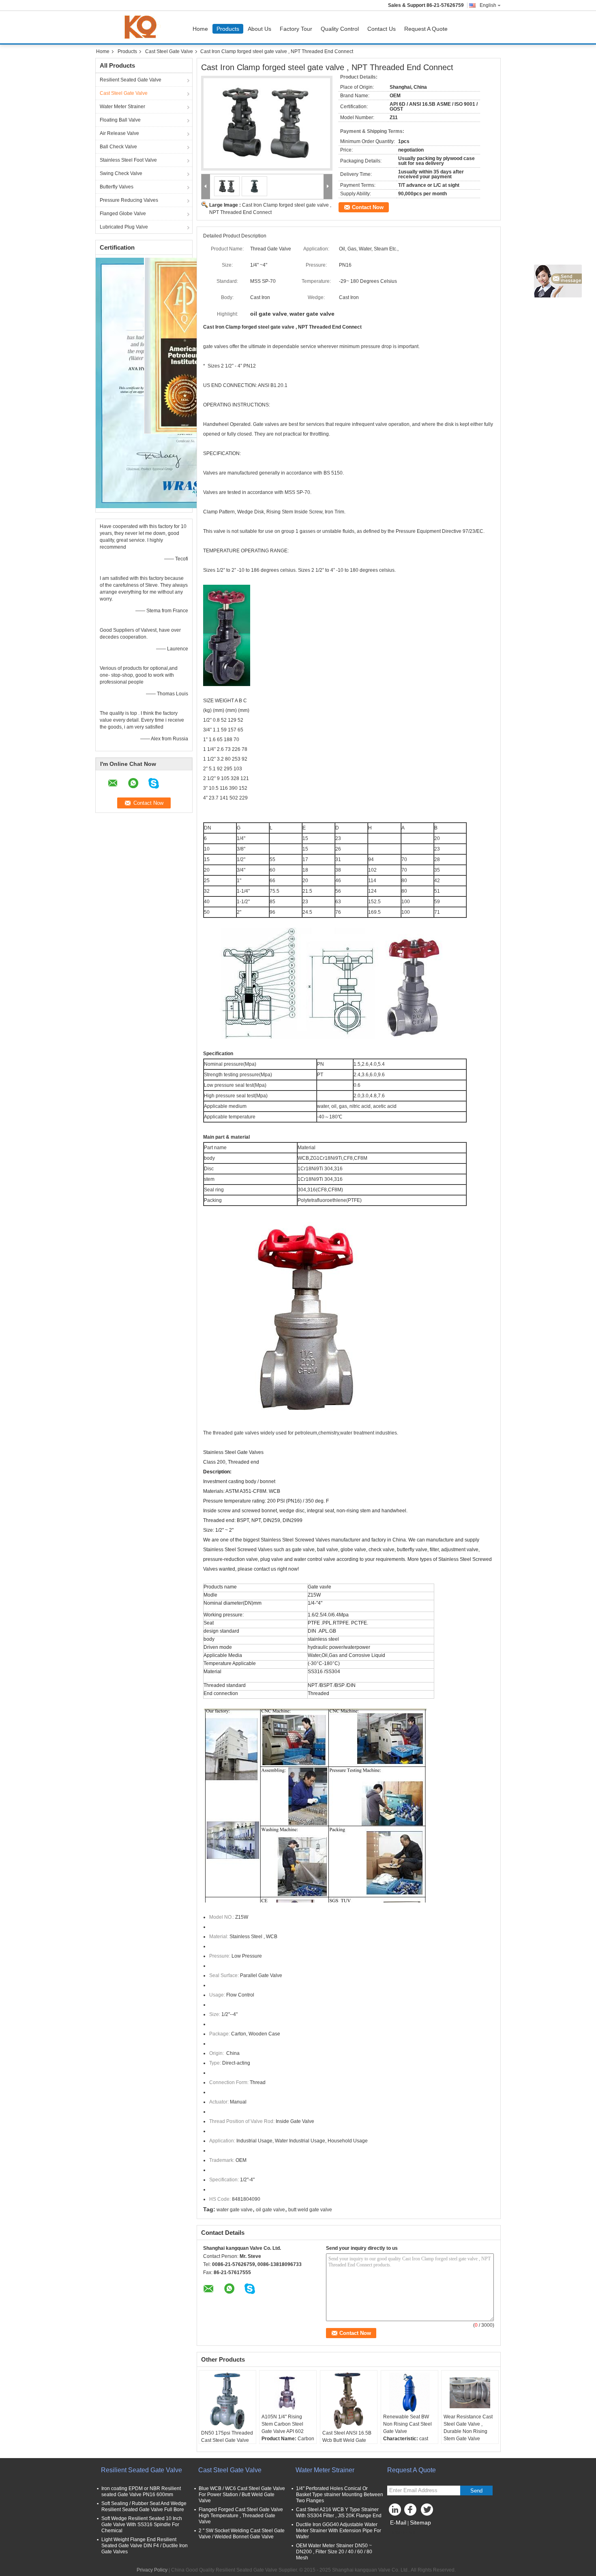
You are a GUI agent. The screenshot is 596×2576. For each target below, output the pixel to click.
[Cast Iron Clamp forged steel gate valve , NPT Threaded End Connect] (267, 123)
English (488, 5)
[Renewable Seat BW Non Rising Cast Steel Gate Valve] (409, 2393)
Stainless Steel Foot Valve (128, 160)
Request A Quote (426, 29)
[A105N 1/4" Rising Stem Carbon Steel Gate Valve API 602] (288, 2393)
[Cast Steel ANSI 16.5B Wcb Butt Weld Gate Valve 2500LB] (349, 2401)
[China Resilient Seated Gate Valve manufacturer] (142, 27)
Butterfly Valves (117, 187)
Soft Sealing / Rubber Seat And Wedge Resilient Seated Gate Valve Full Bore (144, 2507)
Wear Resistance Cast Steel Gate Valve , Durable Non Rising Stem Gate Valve (468, 2428)
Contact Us (382, 29)
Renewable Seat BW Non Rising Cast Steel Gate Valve (407, 2424)
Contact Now (368, 207)
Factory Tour (296, 29)
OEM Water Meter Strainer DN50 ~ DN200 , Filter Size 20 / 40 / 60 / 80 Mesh (334, 2552)
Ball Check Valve (118, 147)
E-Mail (398, 2523)
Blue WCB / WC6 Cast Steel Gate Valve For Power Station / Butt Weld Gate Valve (242, 2495)
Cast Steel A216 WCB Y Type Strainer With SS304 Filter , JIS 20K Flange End (339, 2513)
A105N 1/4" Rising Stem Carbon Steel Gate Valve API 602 (283, 2424)
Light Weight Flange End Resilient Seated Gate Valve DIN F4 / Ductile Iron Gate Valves (145, 2546)
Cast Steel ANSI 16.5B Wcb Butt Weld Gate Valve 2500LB (347, 2440)
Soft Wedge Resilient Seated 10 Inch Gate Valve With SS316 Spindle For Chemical (142, 2525)
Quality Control (340, 29)
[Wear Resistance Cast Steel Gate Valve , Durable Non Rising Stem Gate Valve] (470, 2393)
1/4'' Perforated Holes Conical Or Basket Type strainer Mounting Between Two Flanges (340, 2495)
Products (228, 29)
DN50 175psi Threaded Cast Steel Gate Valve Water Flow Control (227, 2440)
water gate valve (235, 2210)
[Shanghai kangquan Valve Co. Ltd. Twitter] (428, 2512)
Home (200, 29)
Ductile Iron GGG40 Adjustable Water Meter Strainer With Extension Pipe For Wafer (339, 2531)
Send (476, 2491)
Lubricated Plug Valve (124, 227)
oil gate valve (270, 2210)
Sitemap (420, 2523)
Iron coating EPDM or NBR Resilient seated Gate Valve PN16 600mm (141, 2492)
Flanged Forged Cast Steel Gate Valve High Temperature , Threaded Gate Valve (241, 2516)
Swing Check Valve (121, 173)
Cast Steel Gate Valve (169, 51)
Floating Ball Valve (120, 120)
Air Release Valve (119, 133)
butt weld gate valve (310, 2210)
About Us (259, 29)
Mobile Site (404, 2533)
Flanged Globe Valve (123, 214)
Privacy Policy (152, 2570)
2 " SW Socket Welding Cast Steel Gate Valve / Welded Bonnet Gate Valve (242, 2534)
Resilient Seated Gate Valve (131, 80)
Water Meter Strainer (122, 107)
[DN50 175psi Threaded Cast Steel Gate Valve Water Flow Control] (227, 2401)
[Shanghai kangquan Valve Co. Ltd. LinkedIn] (395, 2512)
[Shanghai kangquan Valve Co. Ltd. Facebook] (412, 2512)
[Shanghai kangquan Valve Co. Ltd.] (206, 187)
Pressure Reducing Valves (129, 200)
